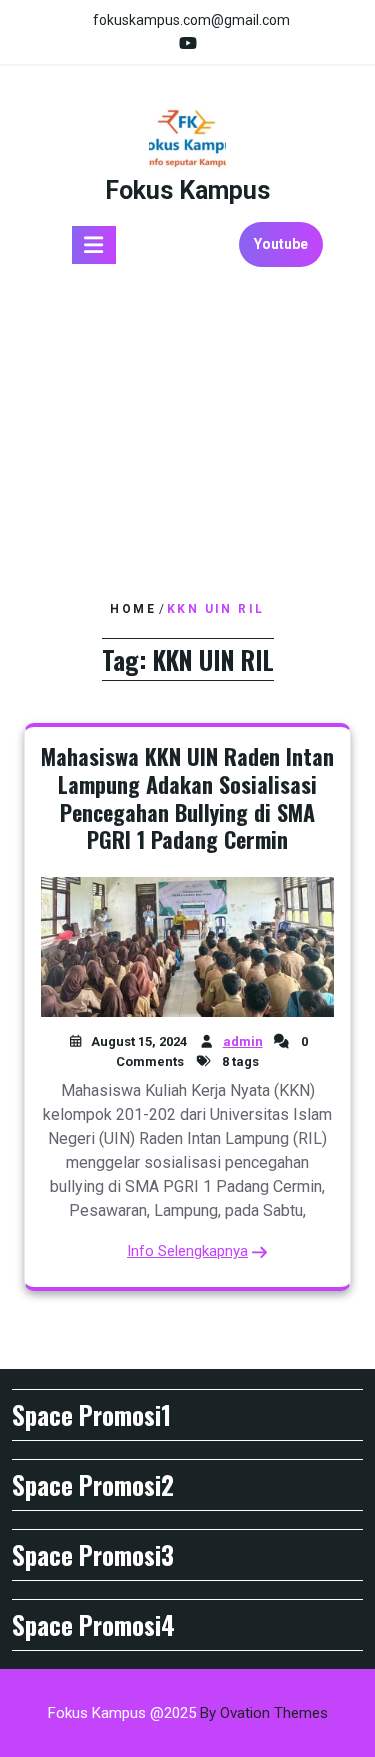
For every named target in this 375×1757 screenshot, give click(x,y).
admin (243, 1041)
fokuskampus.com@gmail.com (191, 20)
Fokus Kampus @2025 (188, 1713)
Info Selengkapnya (187, 1251)
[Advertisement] (187, 434)
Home (133, 609)
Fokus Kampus (187, 190)
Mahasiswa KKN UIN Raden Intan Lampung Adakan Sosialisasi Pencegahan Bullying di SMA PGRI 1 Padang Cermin (187, 797)
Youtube (281, 244)
